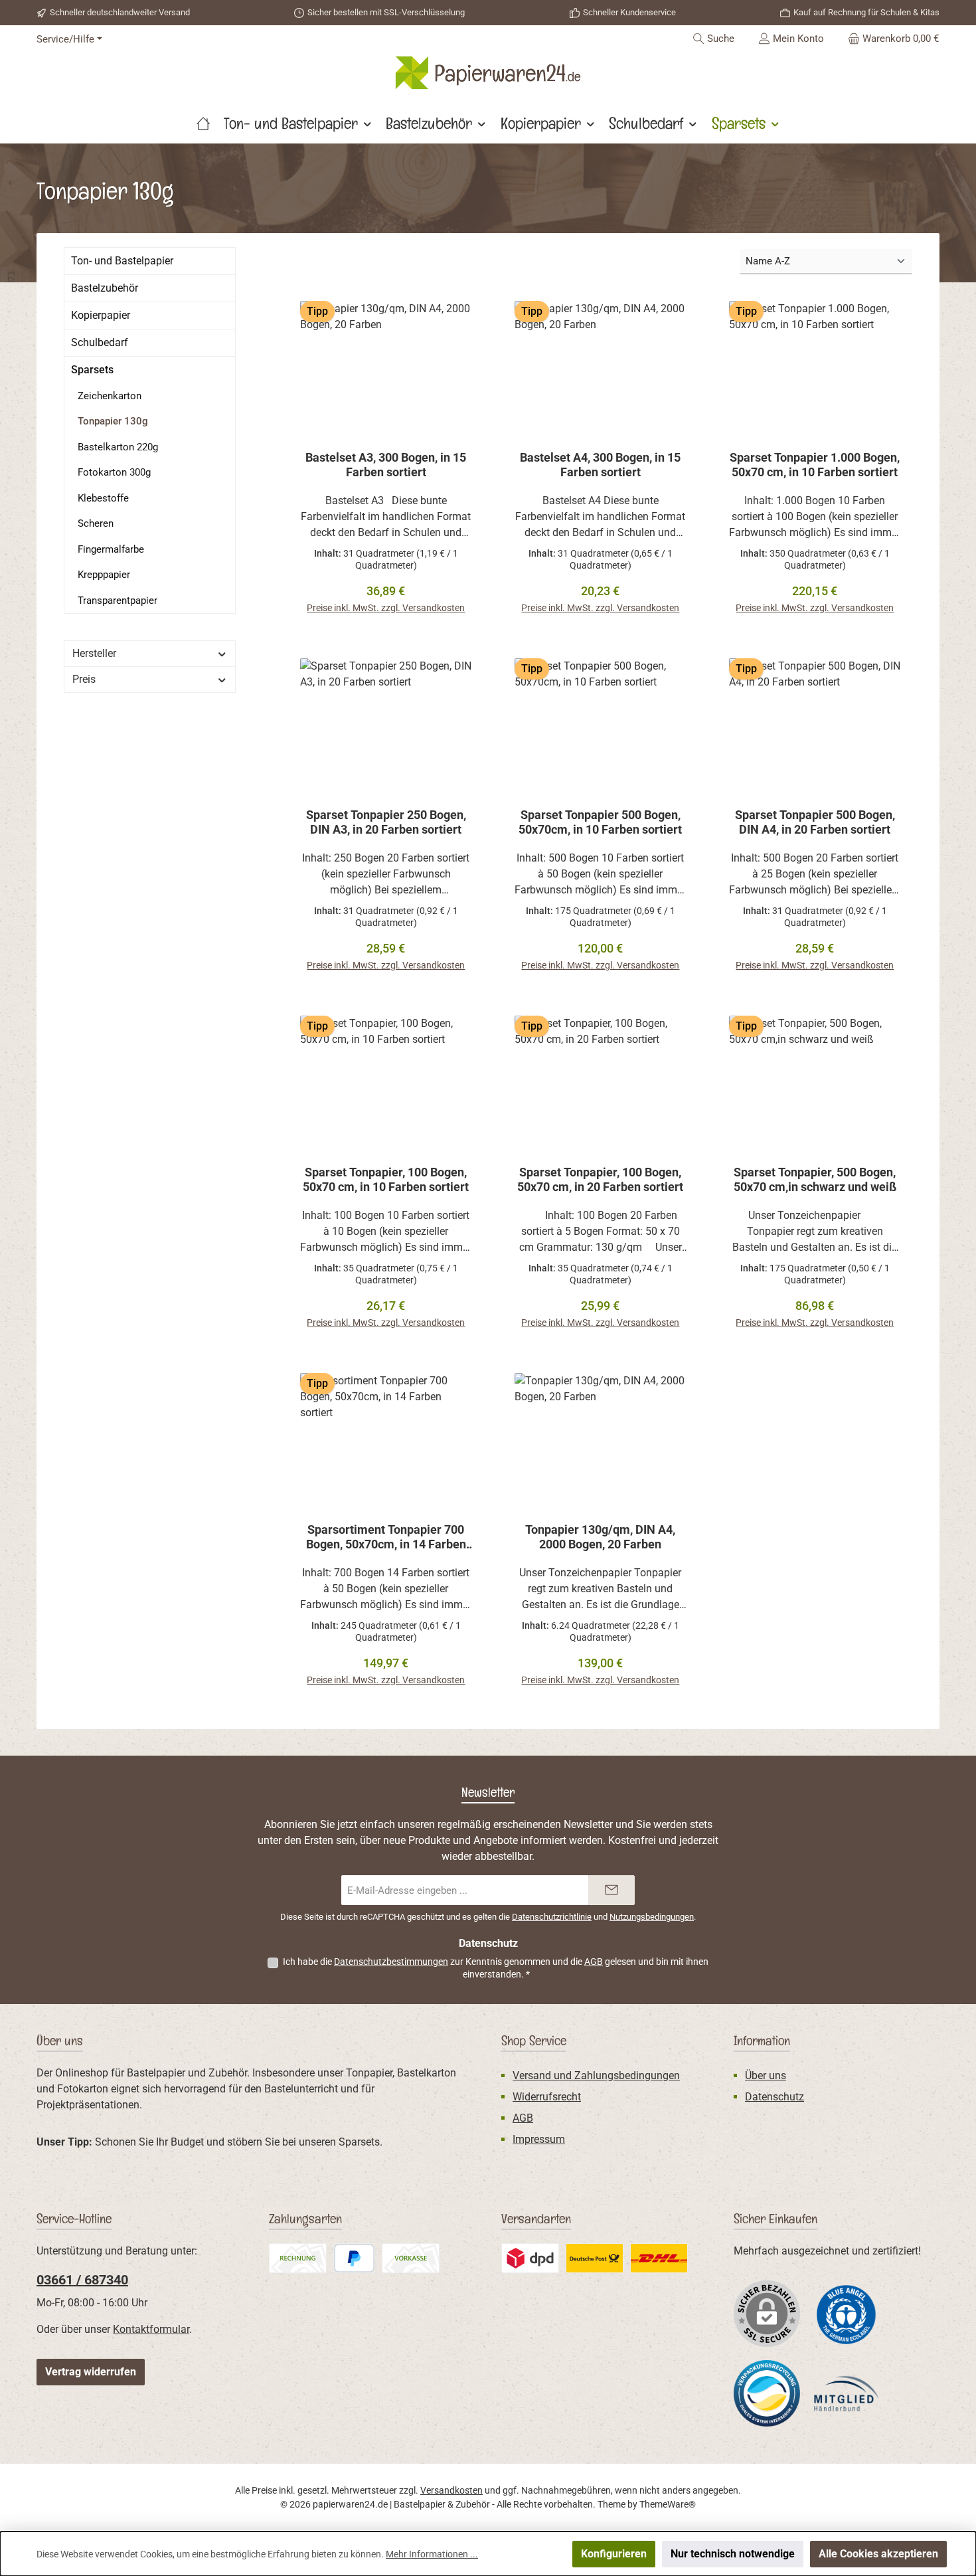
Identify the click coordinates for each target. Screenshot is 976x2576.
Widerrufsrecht (547, 2097)
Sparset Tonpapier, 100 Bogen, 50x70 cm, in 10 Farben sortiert (386, 1179)
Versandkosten (451, 2490)
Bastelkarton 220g (118, 447)
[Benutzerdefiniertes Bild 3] (595, 2258)
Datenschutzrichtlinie (552, 1917)
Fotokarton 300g (114, 472)
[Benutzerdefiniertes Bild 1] (847, 2314)
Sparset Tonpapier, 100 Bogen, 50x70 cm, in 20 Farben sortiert (600, 1179)
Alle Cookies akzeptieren (878, 2554)
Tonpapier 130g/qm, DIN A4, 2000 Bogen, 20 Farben (600, 1537)
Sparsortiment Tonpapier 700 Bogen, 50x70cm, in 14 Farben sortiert (386, 1537)
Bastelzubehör (105, 288)
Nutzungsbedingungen (652, 1917)
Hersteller (94, 653)
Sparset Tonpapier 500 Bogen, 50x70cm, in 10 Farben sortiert (600, 822)
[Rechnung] (298, 2258)
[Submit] (611, 1890)
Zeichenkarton (110, 396)
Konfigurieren (614, 2554)
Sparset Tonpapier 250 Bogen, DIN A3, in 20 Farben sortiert (386, 822)
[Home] (203, 124)
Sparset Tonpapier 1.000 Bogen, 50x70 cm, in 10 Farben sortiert (815, 465)
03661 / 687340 (82, 2280)
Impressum (539, 2139)
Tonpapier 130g (113, 421)
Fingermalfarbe (111, 549)
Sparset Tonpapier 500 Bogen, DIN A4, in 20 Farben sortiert (815, 822)
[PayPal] (354, 2258)
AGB (594, 1962)
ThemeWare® (668, 2504)
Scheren (96, 523)
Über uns (766, 2075)
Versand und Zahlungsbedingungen (596, 2075)
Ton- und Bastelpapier (122, 261)
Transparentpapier (118, 600)
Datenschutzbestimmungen (391, 1962)
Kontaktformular (151, 2329)
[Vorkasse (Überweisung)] (411, 2258)
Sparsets (92, 370)
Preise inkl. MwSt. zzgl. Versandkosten (386, 608)
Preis (84, 679)
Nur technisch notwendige (733, 2554)
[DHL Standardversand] (659, 2258)
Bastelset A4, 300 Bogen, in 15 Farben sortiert (600, 465)
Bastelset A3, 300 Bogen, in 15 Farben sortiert (386, 465)
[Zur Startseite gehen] (488, 73)
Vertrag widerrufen (91, 2372)
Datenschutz (774, 2097)
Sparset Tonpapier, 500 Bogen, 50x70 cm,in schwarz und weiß (815, 1179)
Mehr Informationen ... (432, 2554)
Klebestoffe (103, 498)
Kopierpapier (101, 315)
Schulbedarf (100, 342)
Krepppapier (104, 575)
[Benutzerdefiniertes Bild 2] (530, 2258)
